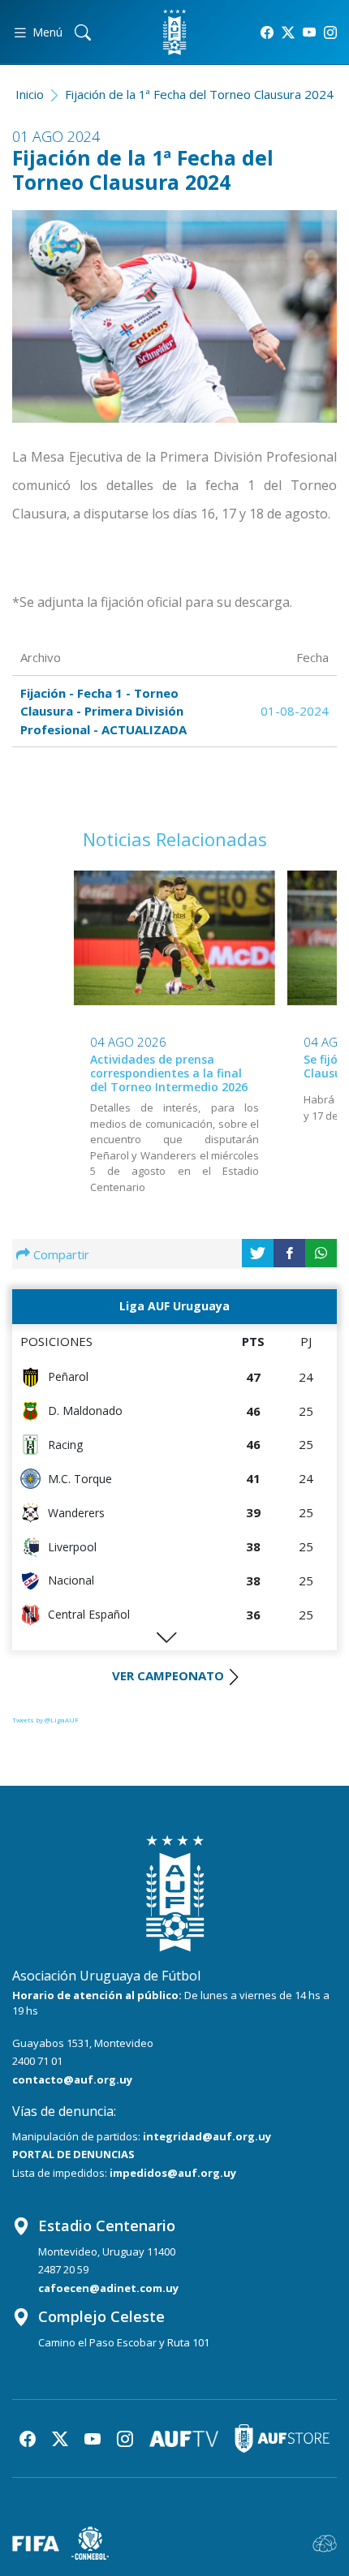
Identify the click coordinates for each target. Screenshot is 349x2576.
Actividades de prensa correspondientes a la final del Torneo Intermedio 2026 (169, 1073)
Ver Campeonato (168, 1675)
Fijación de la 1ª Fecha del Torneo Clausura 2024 (199, 94)
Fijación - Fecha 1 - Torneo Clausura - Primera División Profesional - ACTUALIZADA (103, 711)
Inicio (30, 94)
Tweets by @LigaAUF (45, 1720)
